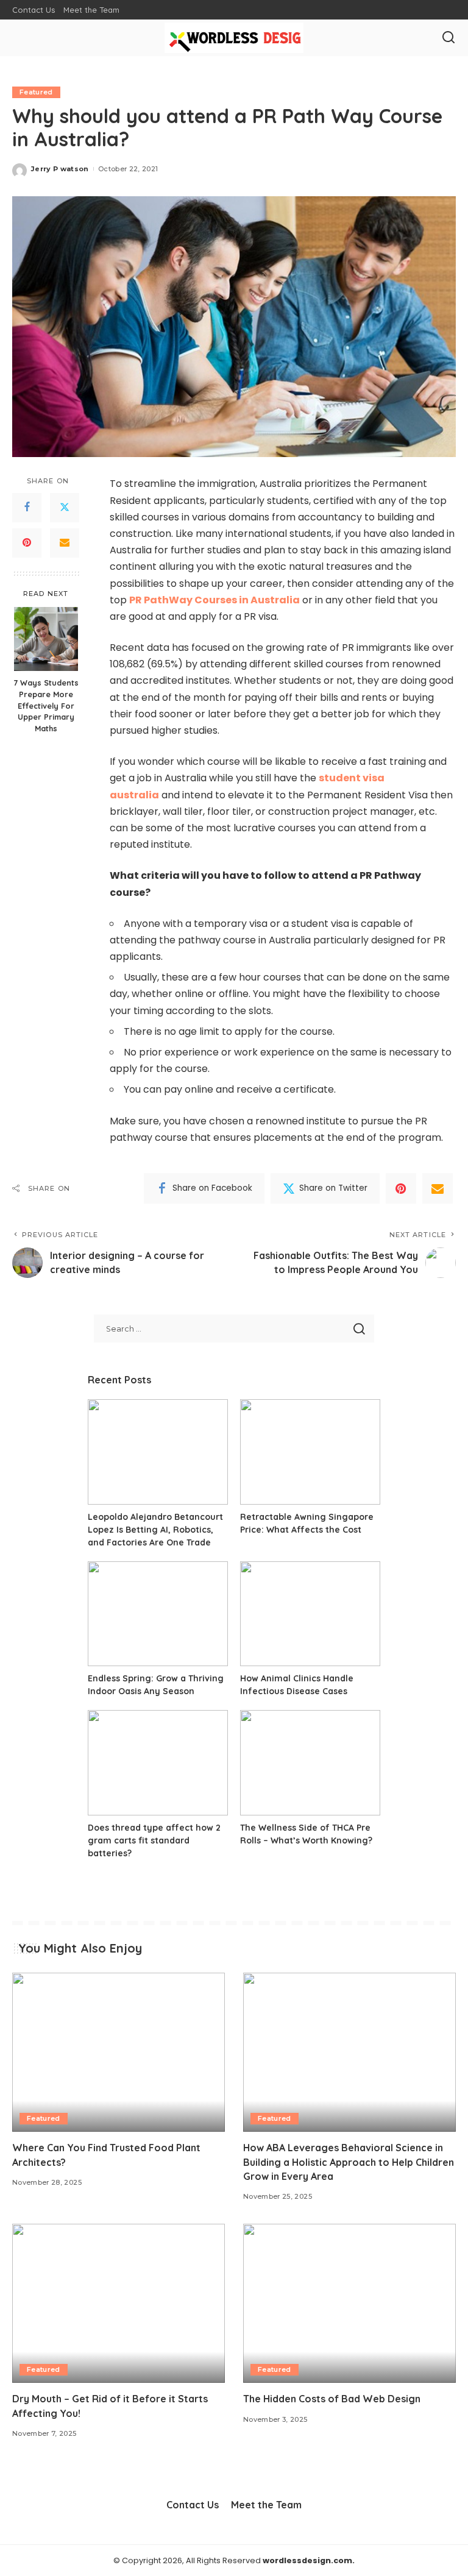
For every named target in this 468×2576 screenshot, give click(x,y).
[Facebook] (27, 508)
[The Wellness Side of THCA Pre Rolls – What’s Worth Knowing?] (310, 1763)
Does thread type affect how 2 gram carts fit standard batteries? (154, 1840)
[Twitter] (65, 508)
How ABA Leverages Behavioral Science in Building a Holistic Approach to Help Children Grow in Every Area (349, 2162)
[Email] (65, 543)
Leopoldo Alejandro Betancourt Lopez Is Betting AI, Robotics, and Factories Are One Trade (155, 1530)
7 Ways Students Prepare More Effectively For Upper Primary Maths (46, 706)
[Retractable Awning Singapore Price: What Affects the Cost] (310, 1452)
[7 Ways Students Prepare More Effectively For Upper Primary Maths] (46, 639)
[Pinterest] (27, 543)
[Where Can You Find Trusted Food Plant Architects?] (119, 2053)
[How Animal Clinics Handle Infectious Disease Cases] (310, 1614)
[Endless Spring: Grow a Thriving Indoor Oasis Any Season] (158, 1614)
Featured (36, 92)
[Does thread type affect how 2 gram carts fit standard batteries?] (158, 1763)
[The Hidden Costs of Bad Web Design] (349, 2304)
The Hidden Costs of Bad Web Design (332, 2399)
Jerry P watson (60, 169)
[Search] (448, 38)
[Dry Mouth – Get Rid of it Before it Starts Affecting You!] (119, 2304)
